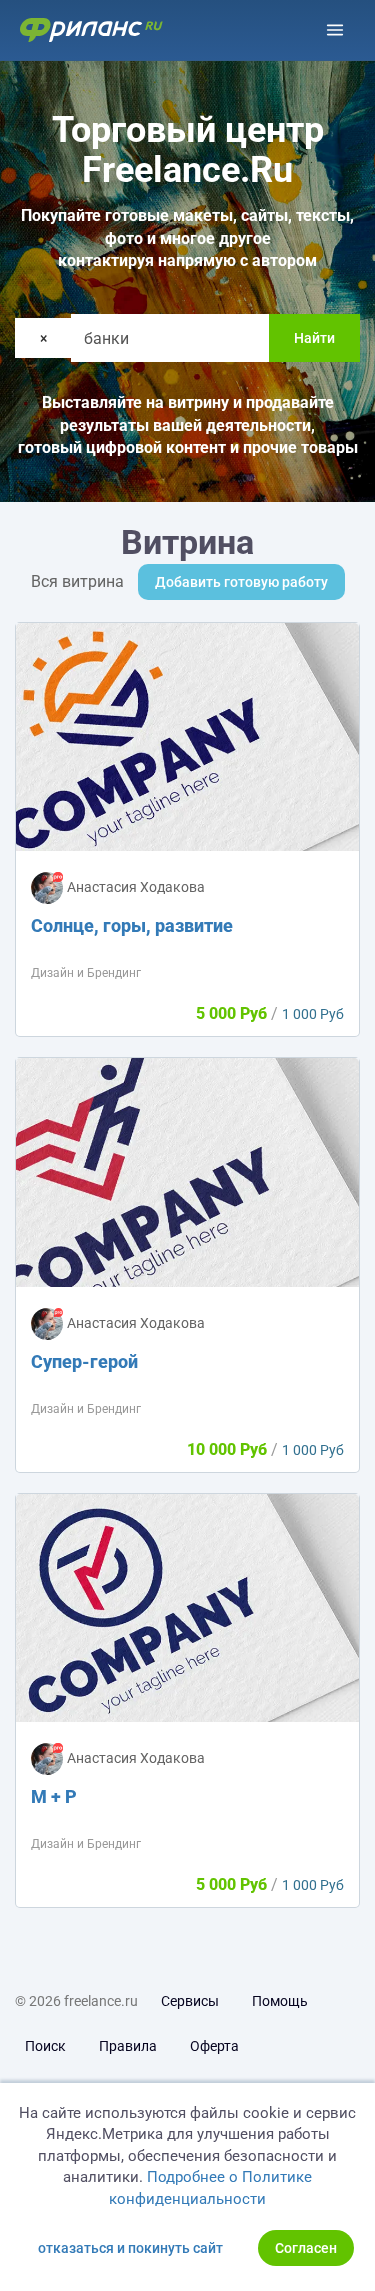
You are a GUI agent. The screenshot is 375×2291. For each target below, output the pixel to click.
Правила (128, 2046)
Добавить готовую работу (241, 582)
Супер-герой (84, 1361)
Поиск (45, 2046)
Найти (314, 338)
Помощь (280, 2001)
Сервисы (190, 2001)
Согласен (306, 2248)
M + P (54, 1796)
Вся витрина (77, 581)
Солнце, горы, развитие (132, 925)
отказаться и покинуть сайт (130, 2248)
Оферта (214, 2046)
